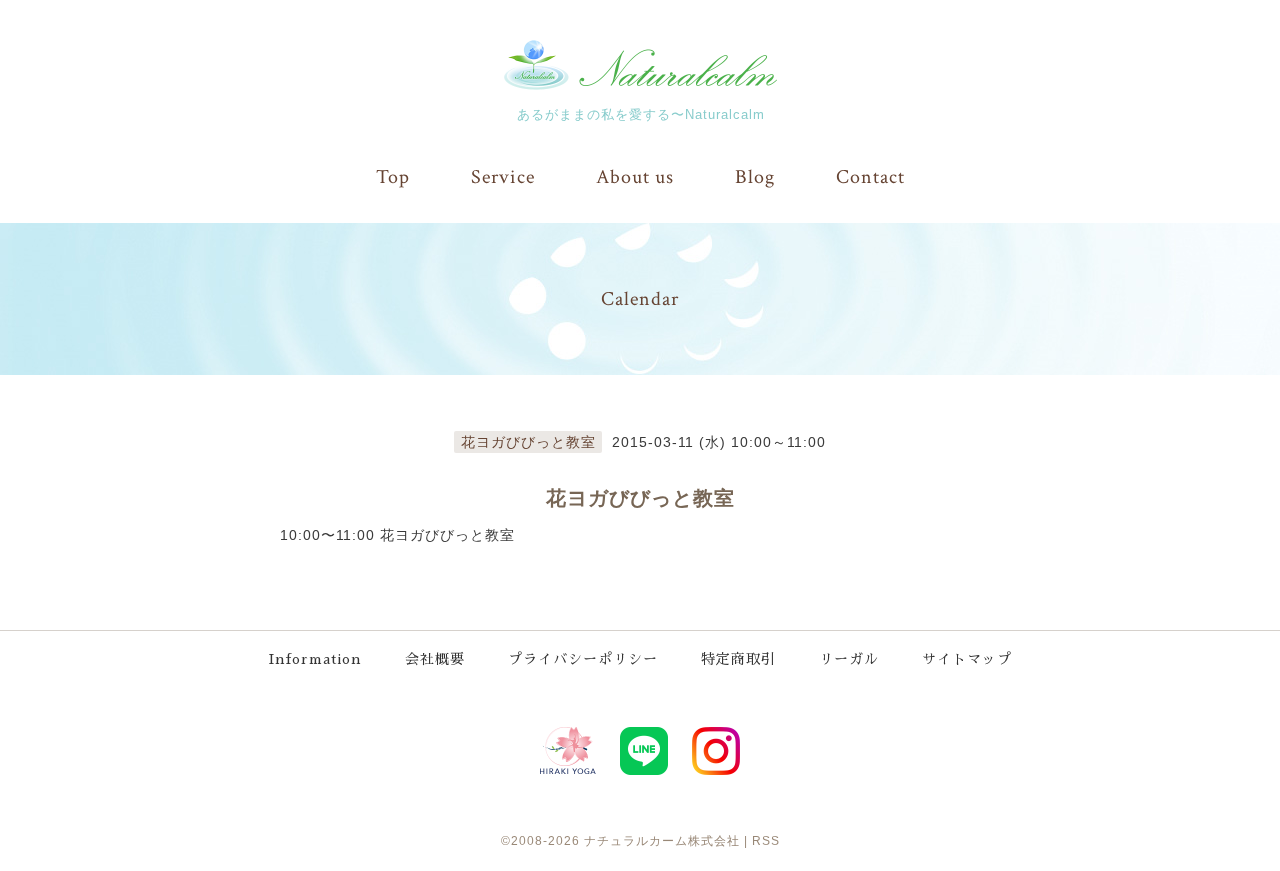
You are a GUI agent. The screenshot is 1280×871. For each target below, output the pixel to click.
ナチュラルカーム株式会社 (662, 841)
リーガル (849, 659)
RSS (766, 841)
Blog (755, 177)
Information (315, 659)
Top (393, 177)
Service (503, 177)
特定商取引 (738, 659)
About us (635, 177)
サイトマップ (967, 659)
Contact (870, 177)
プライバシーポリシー (583, 659)
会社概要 (435, 659)
